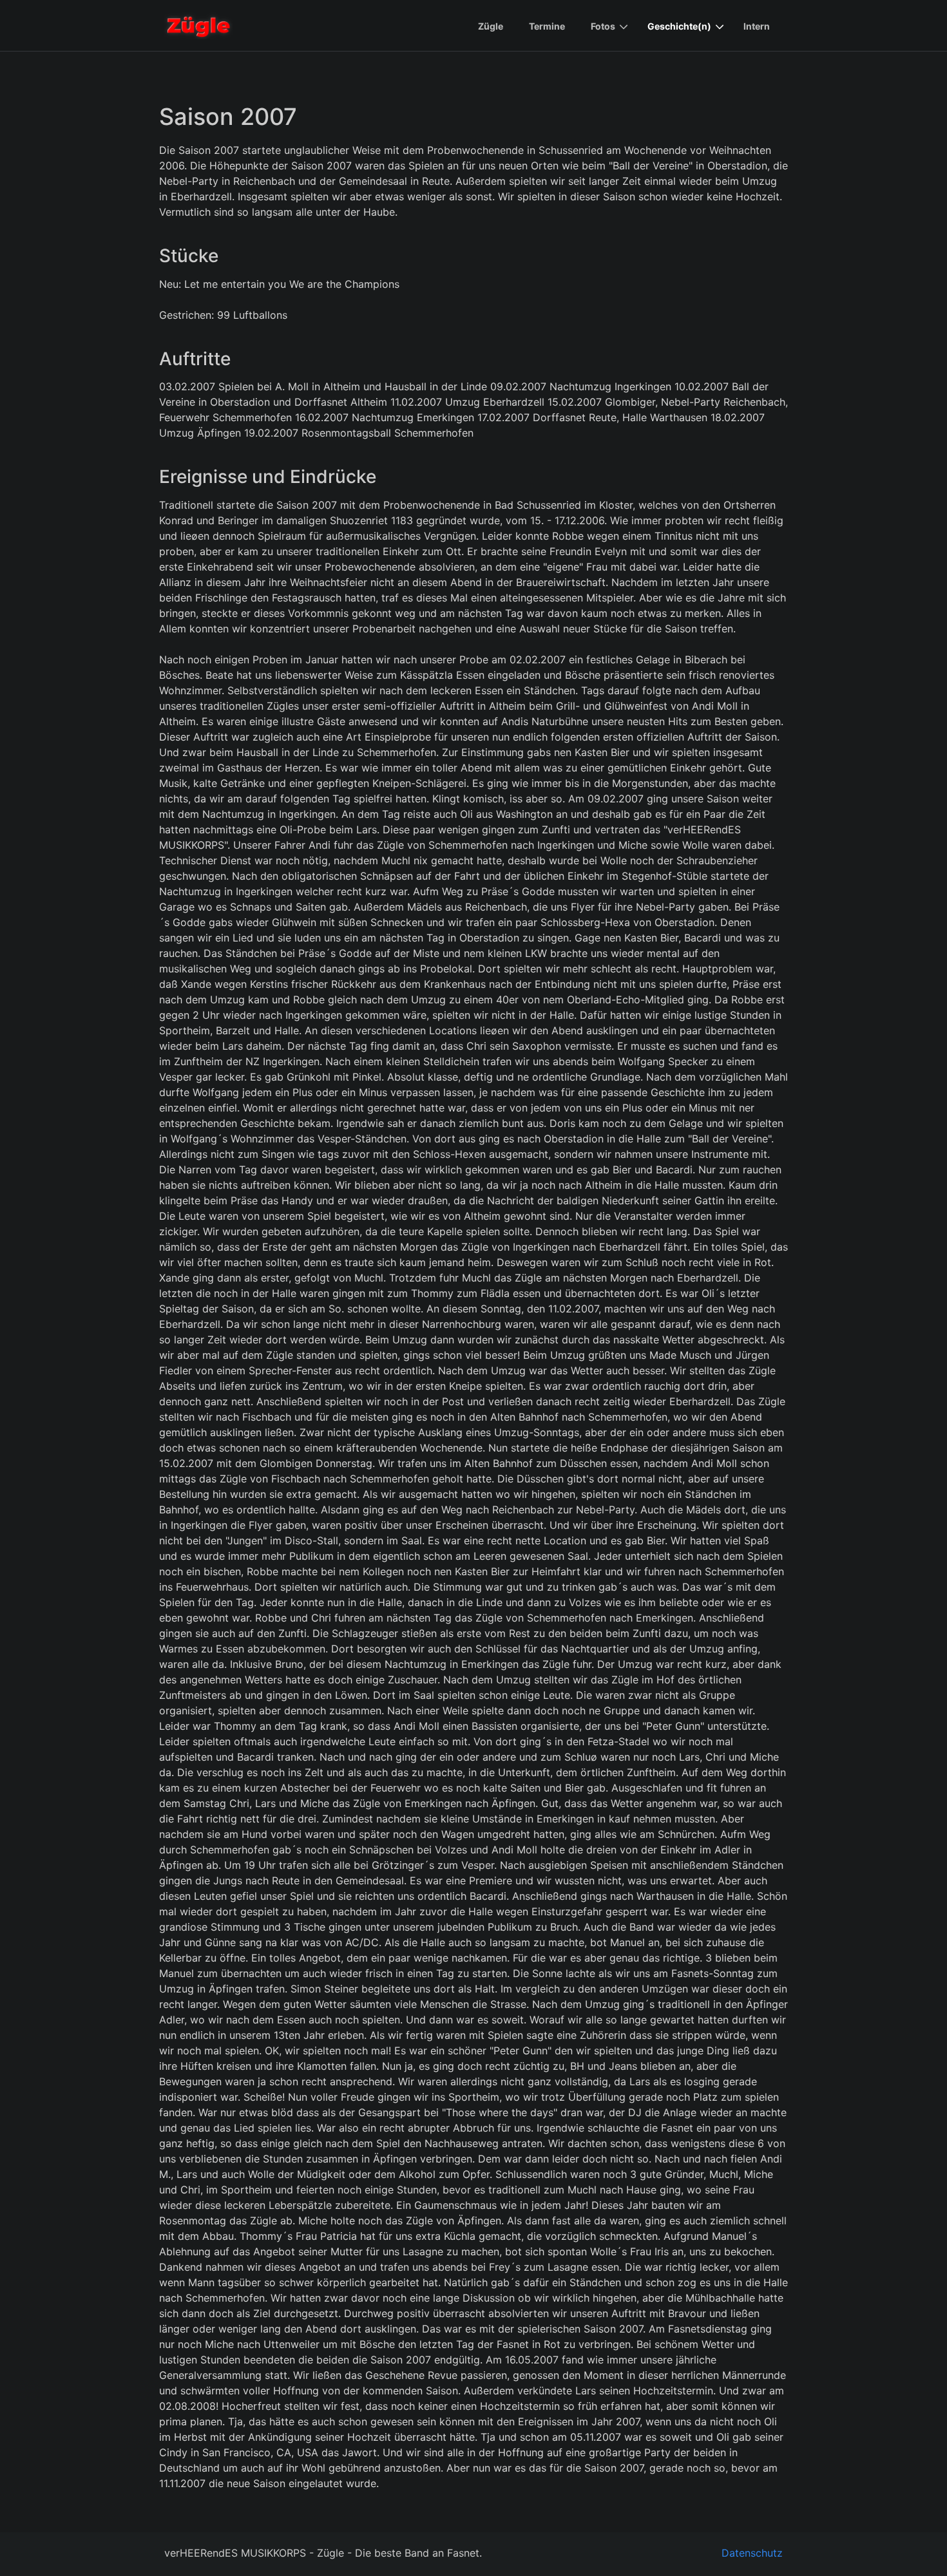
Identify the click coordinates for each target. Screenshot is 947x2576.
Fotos (603, 26)
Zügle (491, 26)
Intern (757, 26)
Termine (547, 26)
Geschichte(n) (679, 26)
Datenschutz (752, 2553)
